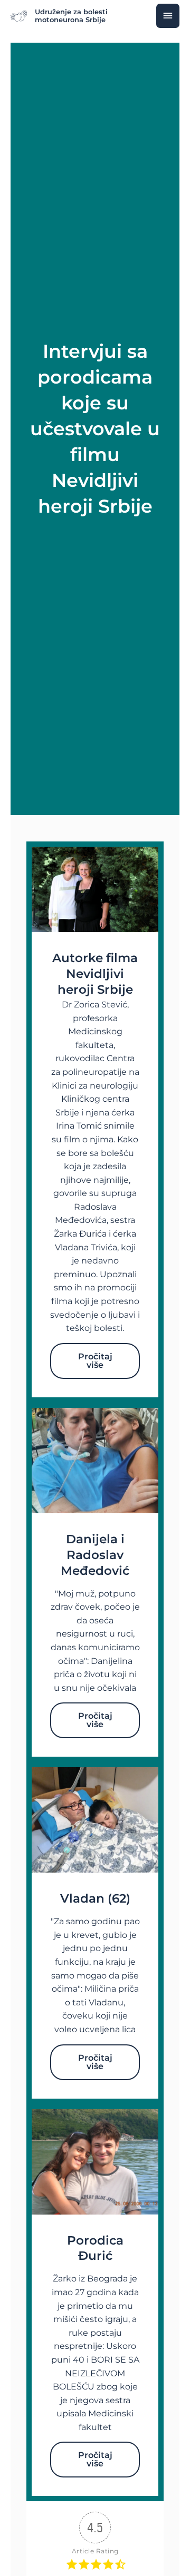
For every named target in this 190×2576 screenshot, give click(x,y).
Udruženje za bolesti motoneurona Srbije (71, 16)
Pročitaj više (95, 1361)
